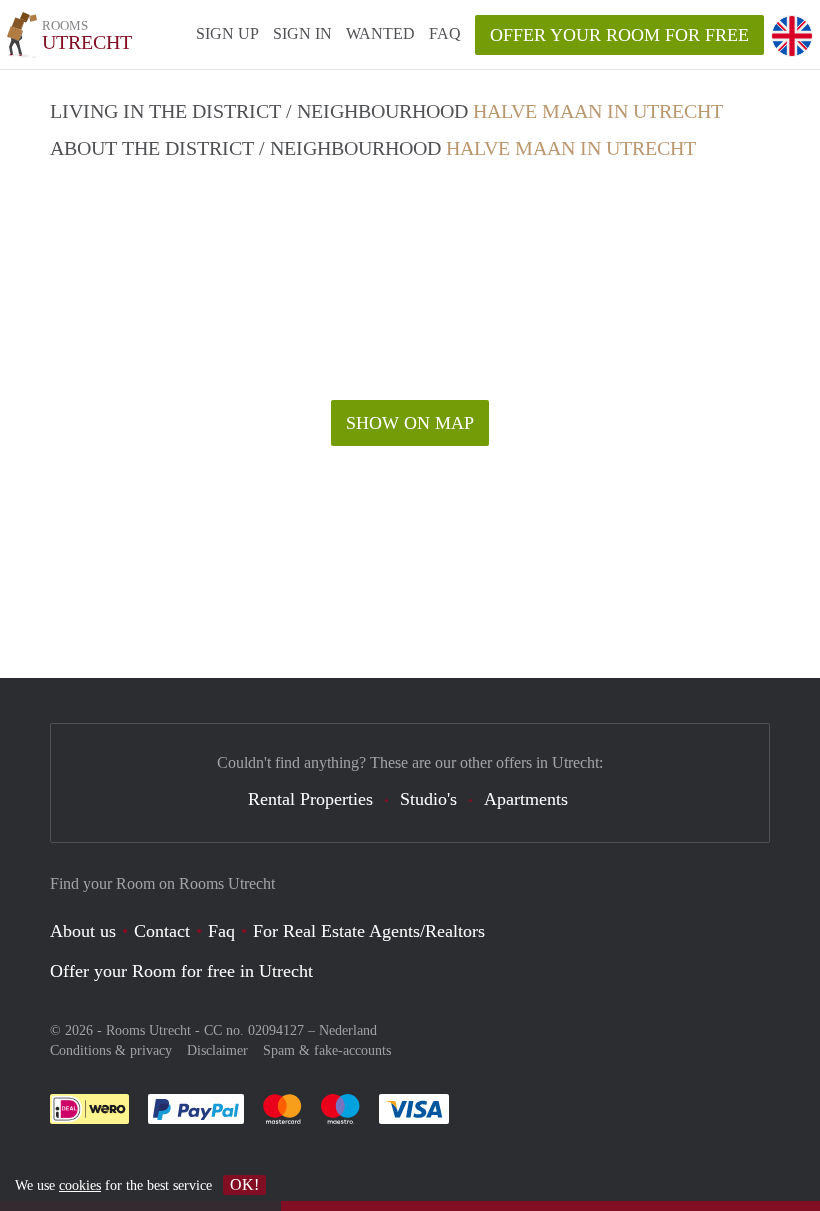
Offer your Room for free (619, 35)
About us (83, 931)
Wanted (380, 33)
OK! (244, 1184)
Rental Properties (310, 799)
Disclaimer (217, 1050)
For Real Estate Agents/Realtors (369, 931)
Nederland (348, 1030)
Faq (221, 931)
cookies (80, 1185)
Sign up (227, 33)
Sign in (302, 33)
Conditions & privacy (111, 1050)
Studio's (428, 799)
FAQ (445, 33)
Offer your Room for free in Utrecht (181, 971)
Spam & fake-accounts (327, 1050)
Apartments (526, 799)
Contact (162, 931)
